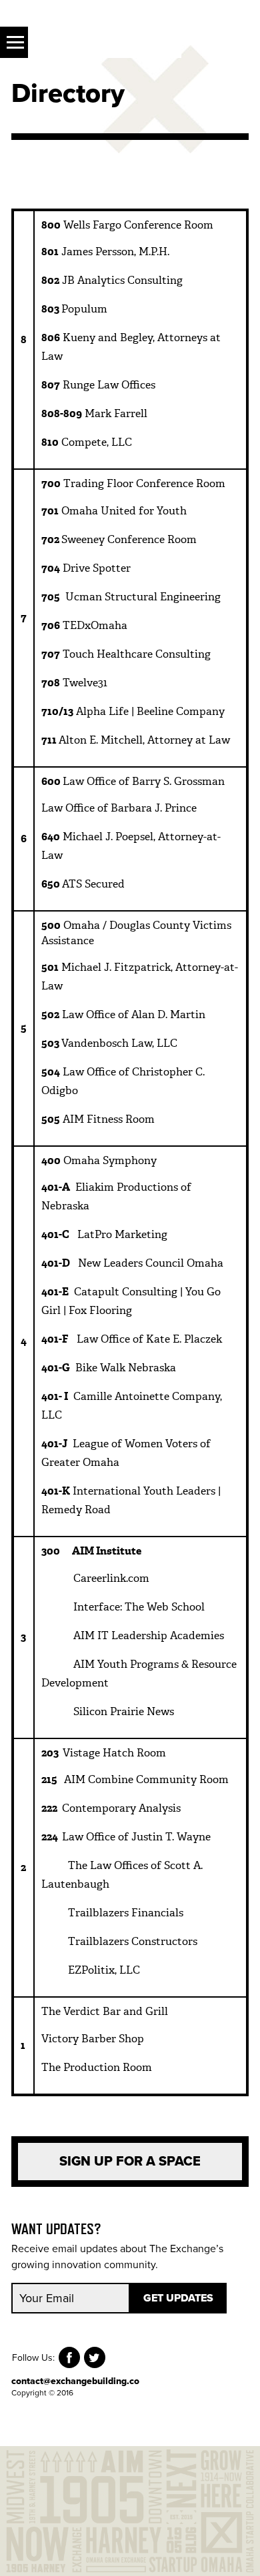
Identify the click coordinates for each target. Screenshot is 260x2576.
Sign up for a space (130, 2162)
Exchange (105, 42)
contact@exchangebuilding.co (75, 2381)
